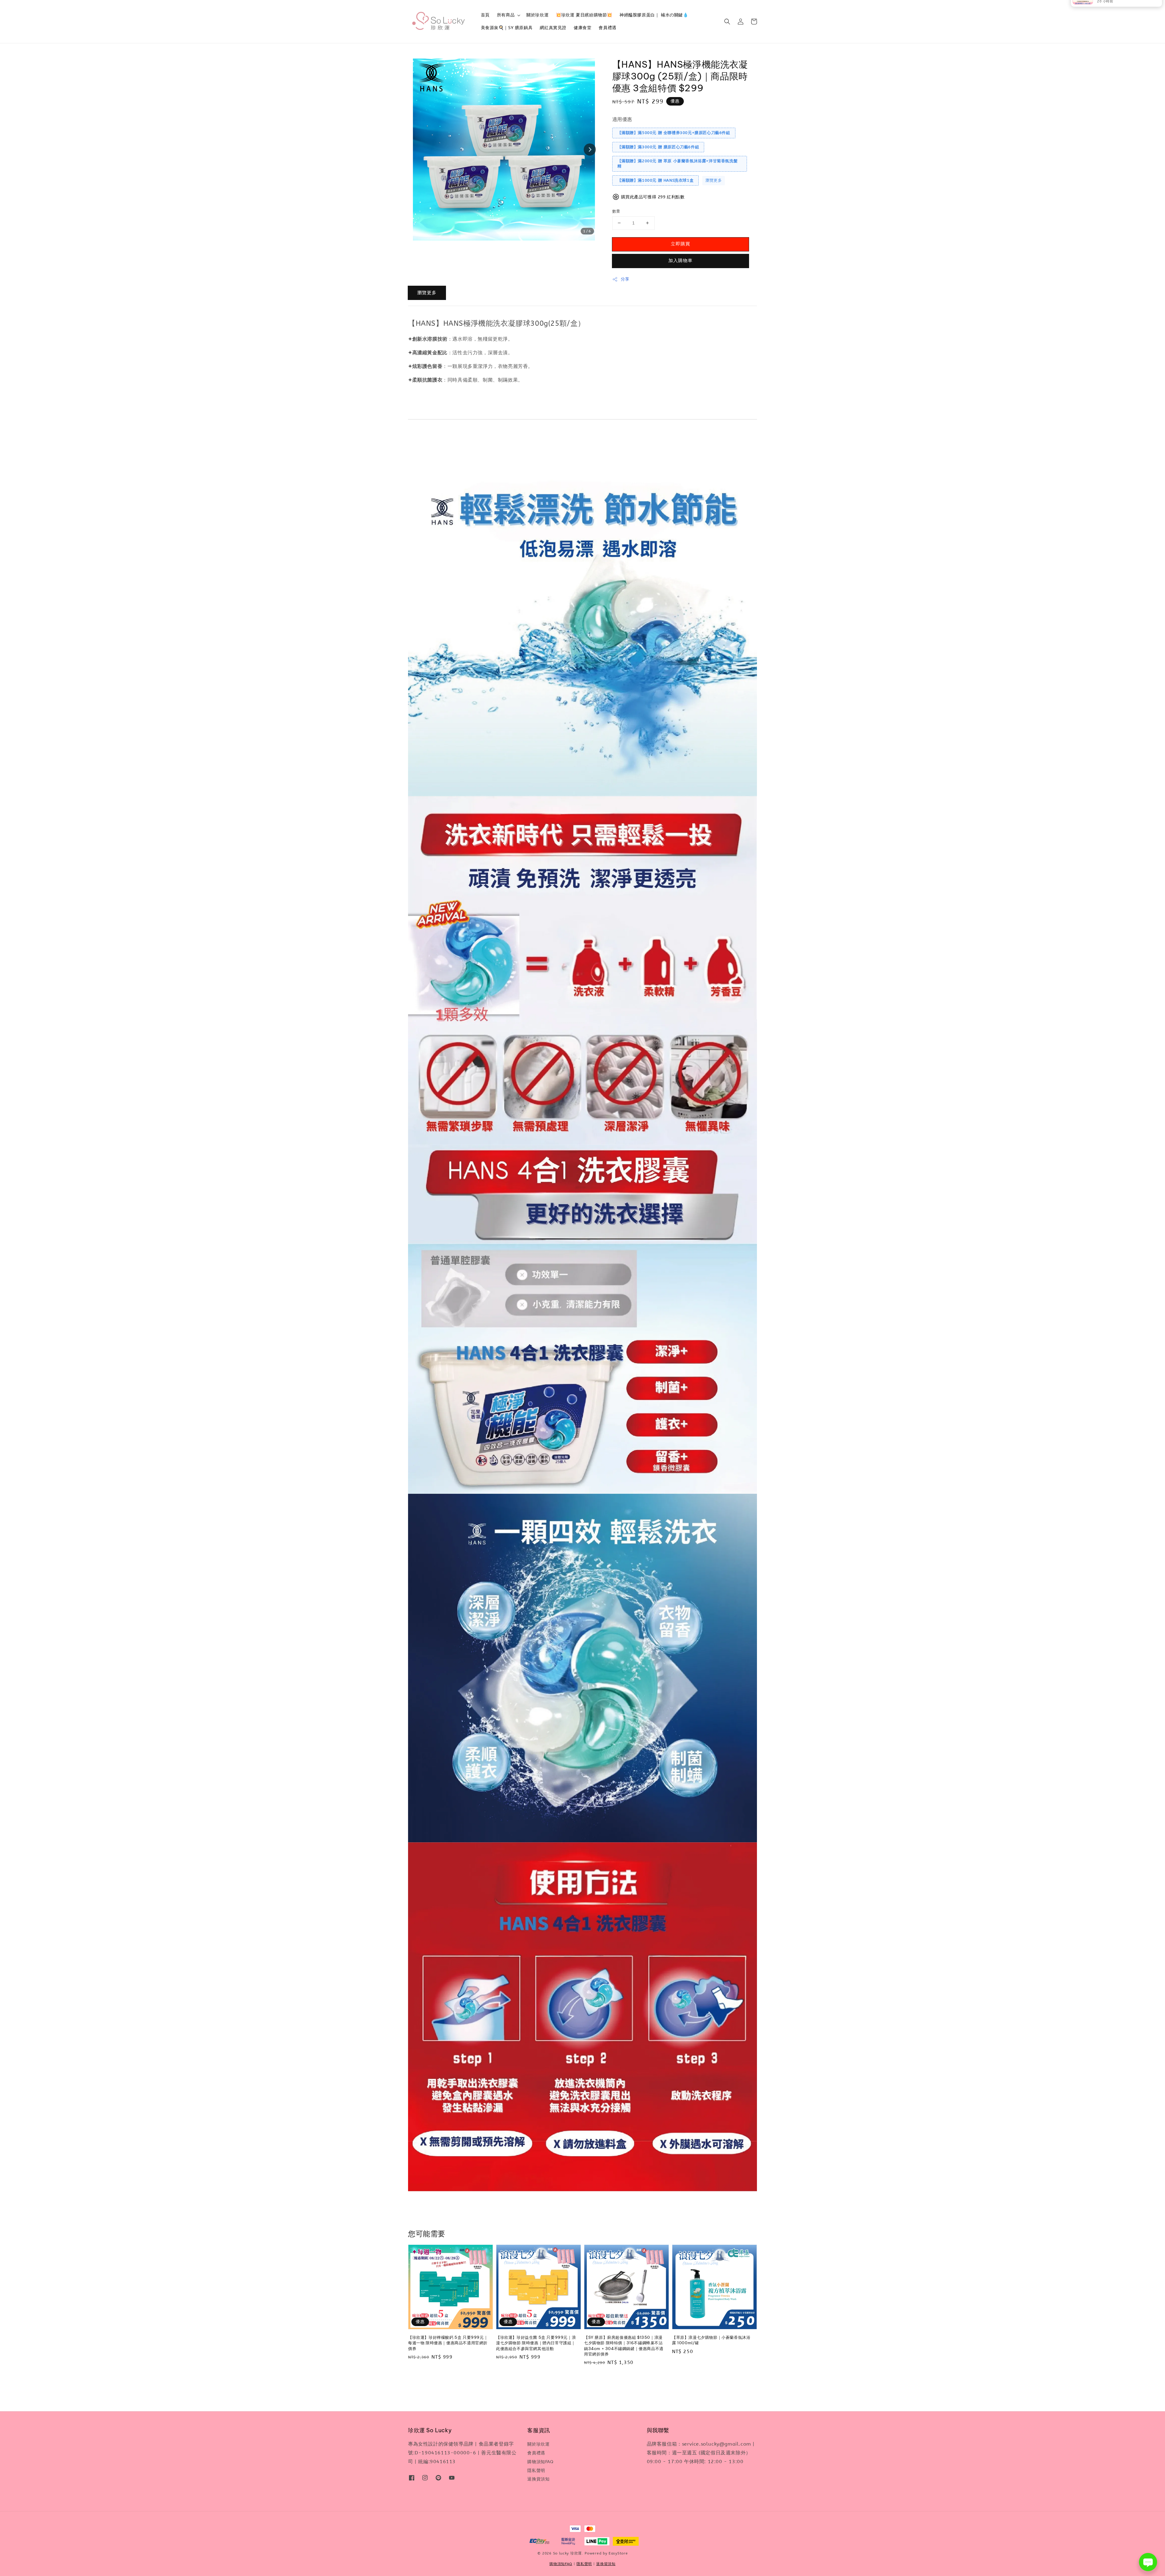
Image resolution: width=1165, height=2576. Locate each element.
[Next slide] (590, 150)
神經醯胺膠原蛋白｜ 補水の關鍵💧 (654, 15)
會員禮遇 (607, 28)
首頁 (485, 15)
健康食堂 (582, 28)
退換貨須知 (538, 2479)
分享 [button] (625, 279)
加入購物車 (680, 261)
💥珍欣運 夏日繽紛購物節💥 (584, 15)
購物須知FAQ (540, 2462)
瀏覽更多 (714, 180)
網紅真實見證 (553, 28)
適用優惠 (622, 119)
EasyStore (618, 2553)
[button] (727, 22)
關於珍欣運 (537, 15)
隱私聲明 (536, 2471)
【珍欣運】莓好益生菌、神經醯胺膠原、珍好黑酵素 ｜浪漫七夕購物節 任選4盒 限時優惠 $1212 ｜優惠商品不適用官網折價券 (1124, 14)
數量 (616, 211)
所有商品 (506, 15)
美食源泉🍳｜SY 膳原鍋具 (507, 28)
